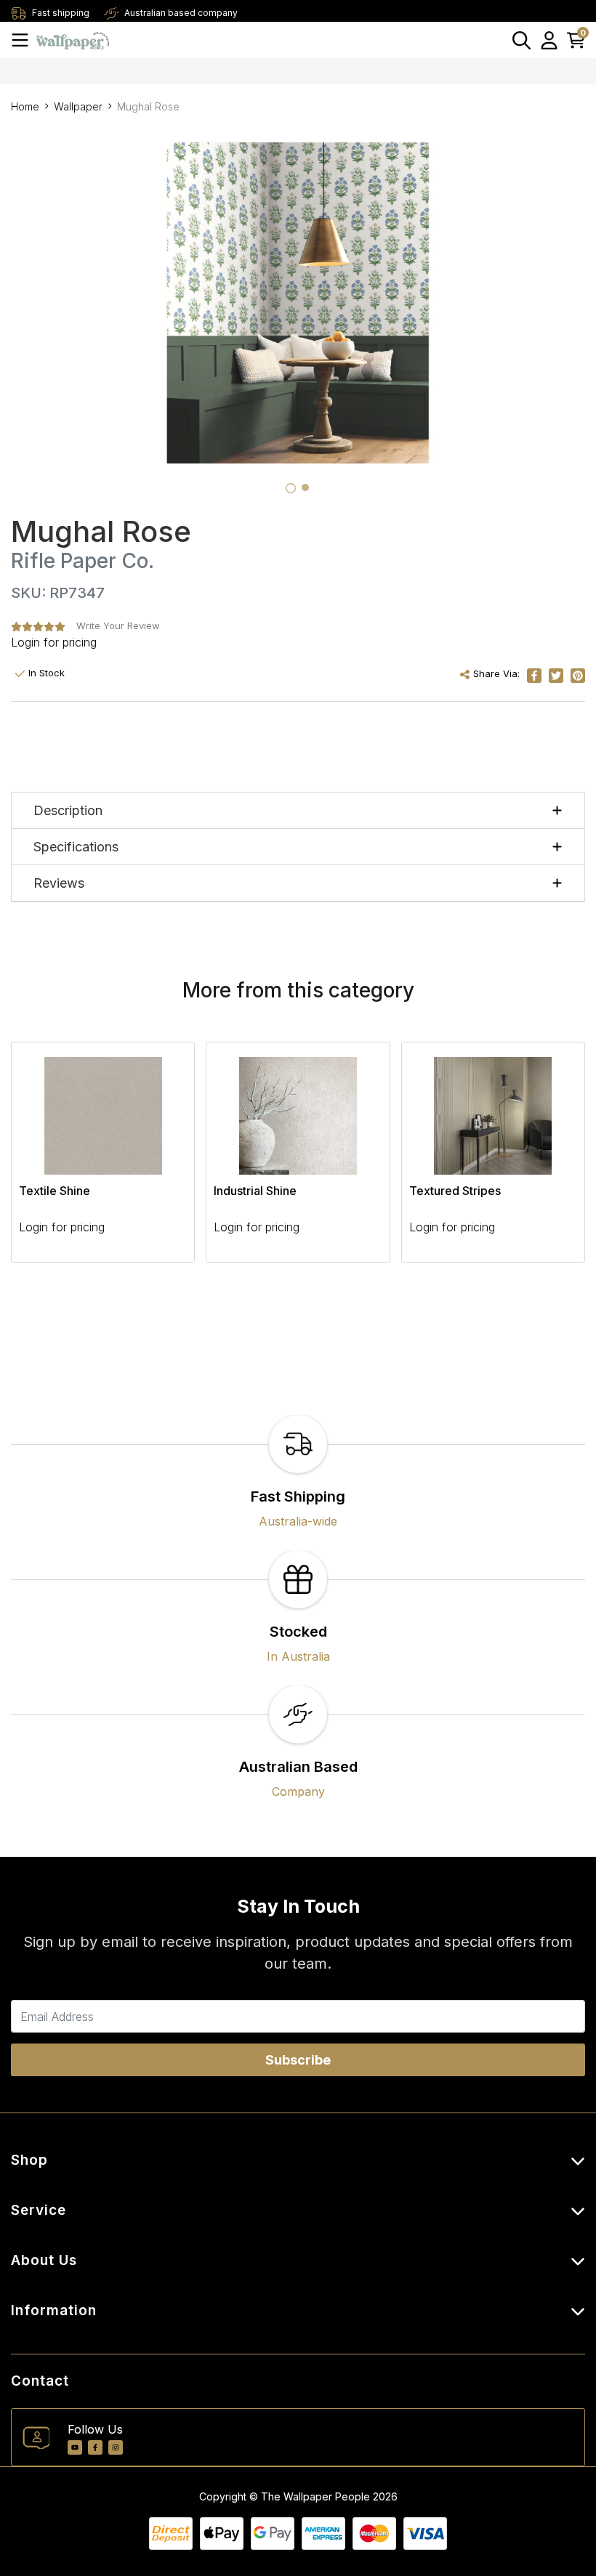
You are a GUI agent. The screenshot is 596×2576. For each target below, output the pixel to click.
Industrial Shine (255, 1191)
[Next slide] (549, 1161)
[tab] (291, 488)
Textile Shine (55, 1191)
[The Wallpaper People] (73, 40)
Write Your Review (118, 625)
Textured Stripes (455, 1191)
